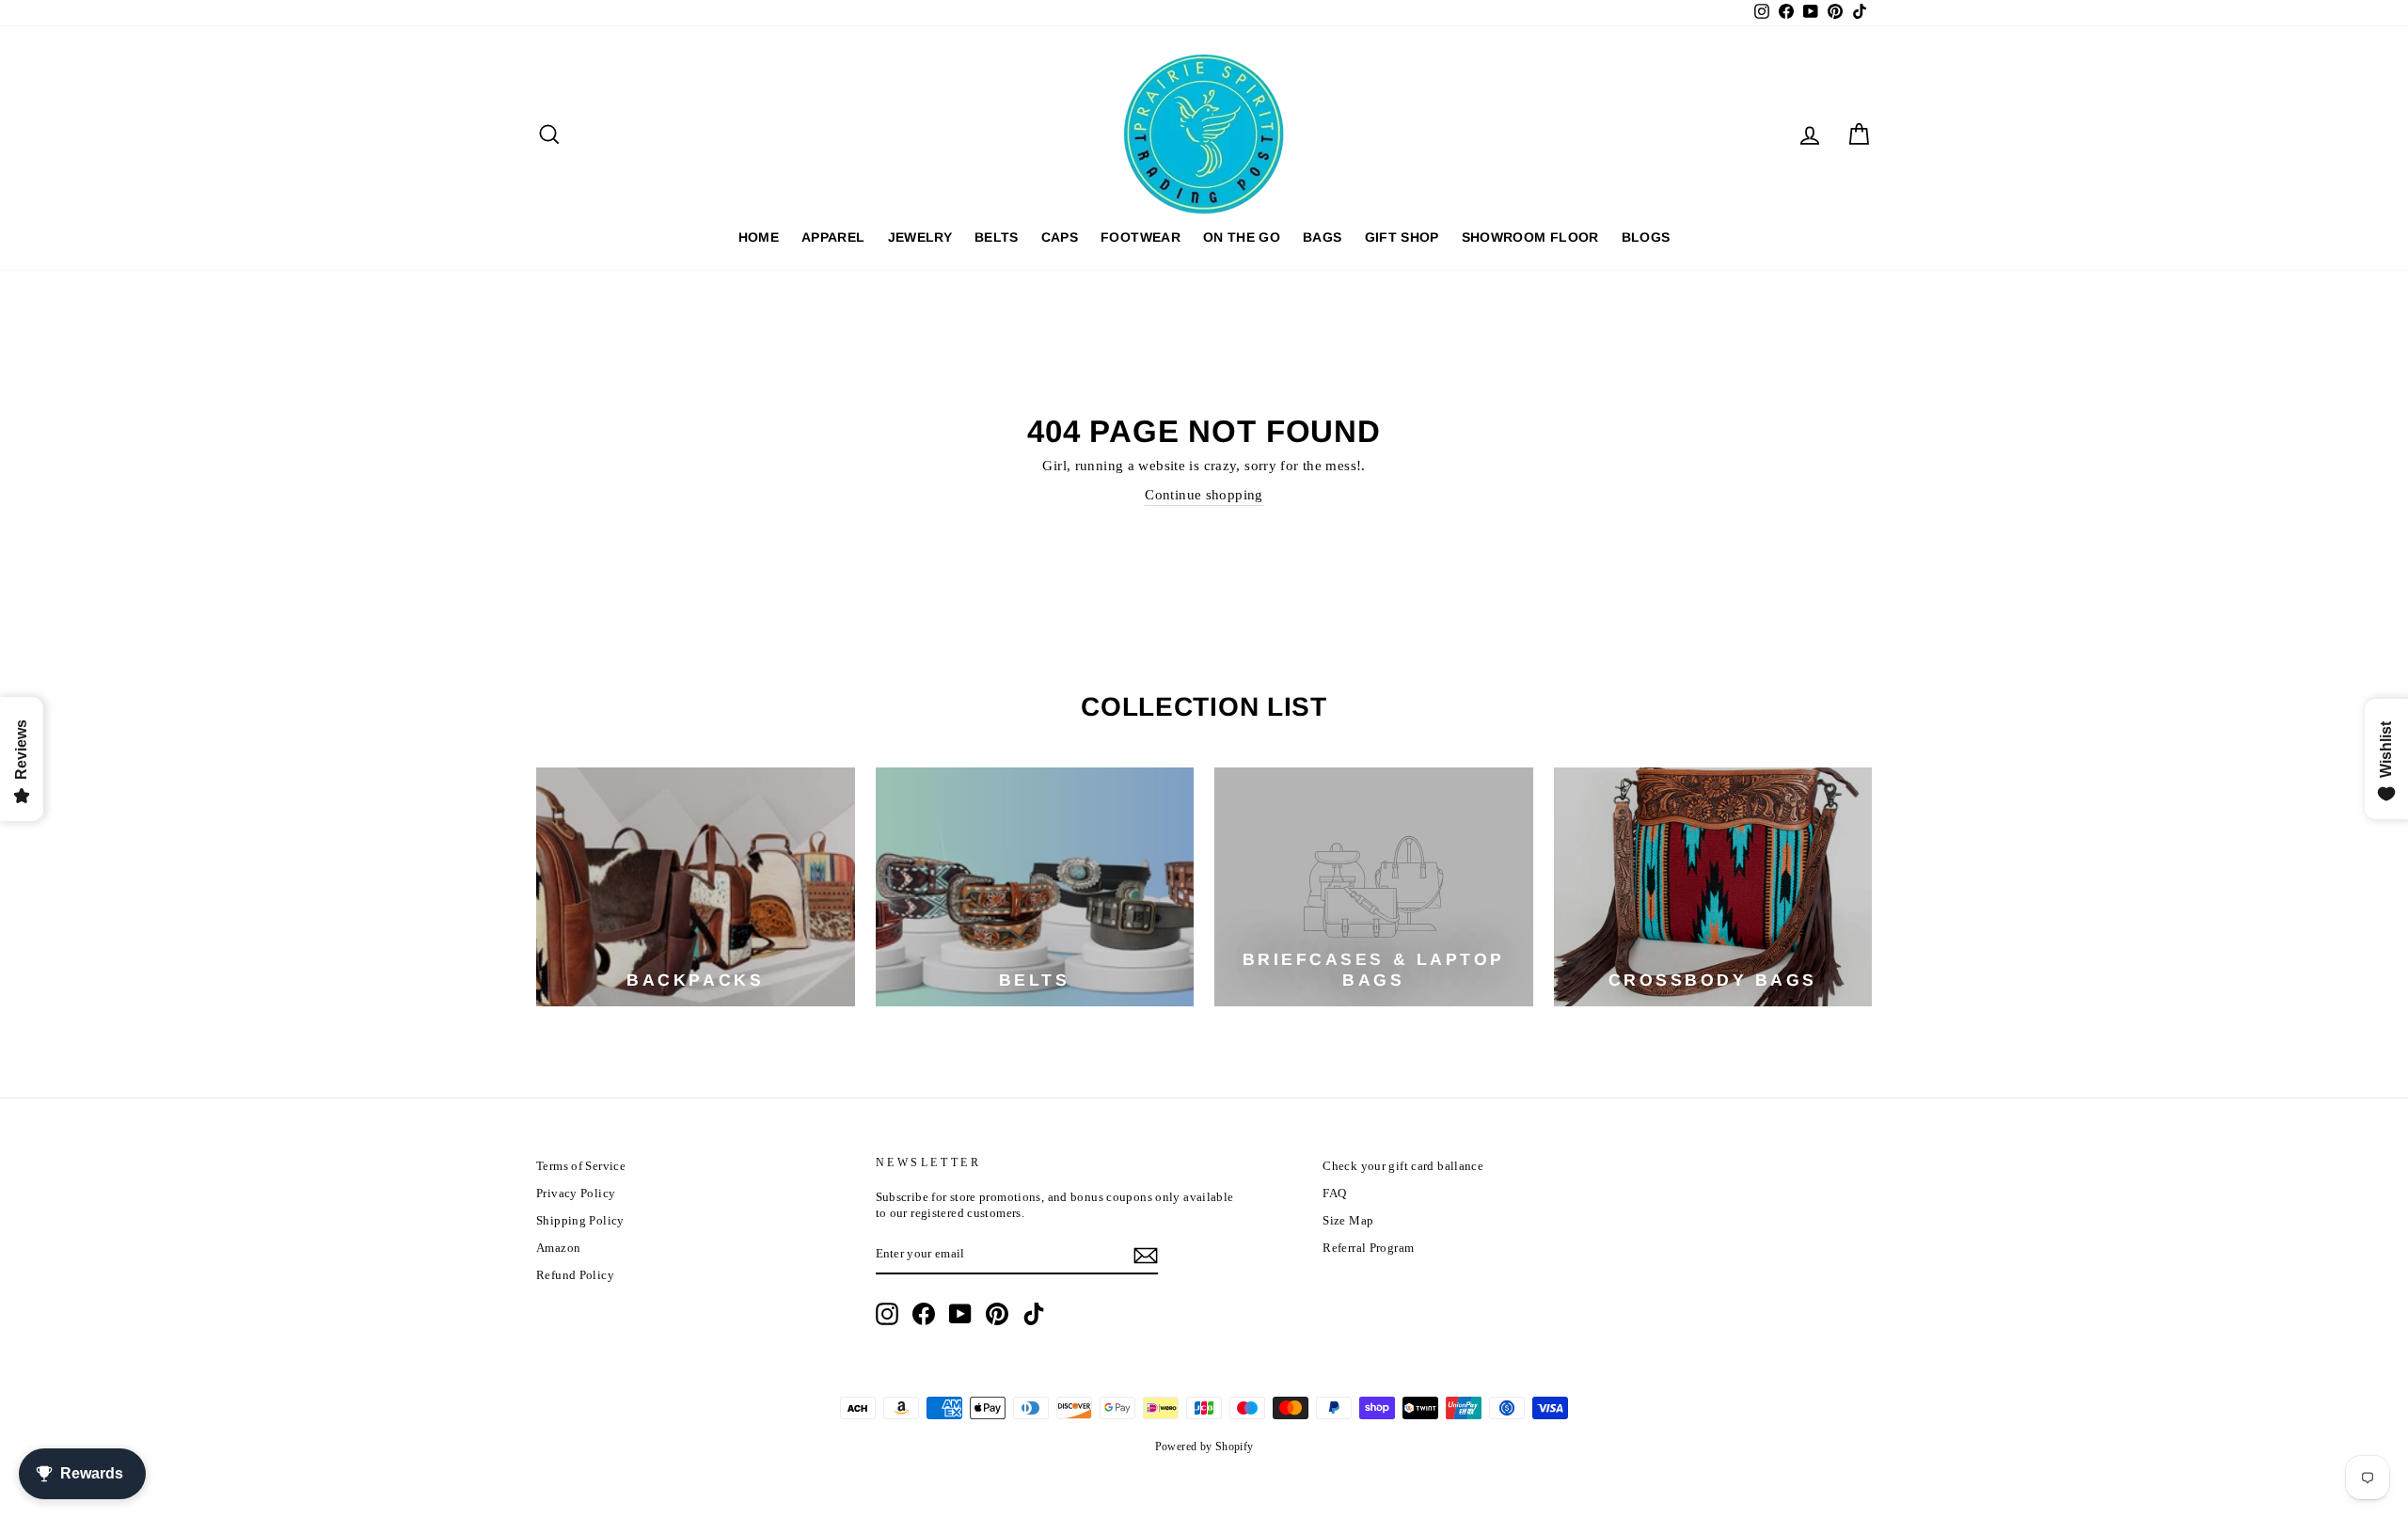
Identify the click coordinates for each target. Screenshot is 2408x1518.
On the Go (1242, 237)
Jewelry (920, 237)
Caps (1060, 237)
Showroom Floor (1530, 237)
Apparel (833, 237)
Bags (1322, 237)
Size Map (1348, 1221)
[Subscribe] (1146, 1256)
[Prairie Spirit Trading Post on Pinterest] (997, 1314)
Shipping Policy (580, 1221)
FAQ (1334, 1194)
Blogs (1646, 237)
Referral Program (1368, 1248)
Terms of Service (581, 1166)
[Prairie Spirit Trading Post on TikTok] (1034, 1314)
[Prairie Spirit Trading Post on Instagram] (887, 1314)
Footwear (1141, 237)
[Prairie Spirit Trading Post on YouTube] (960, 1314)
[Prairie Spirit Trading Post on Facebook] (924, 1314)
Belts (997, 237)
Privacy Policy (576, 1194)
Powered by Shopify (1204, 1447)
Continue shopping (1204, 495)
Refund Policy (575, 1275)
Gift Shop (1402, 237)
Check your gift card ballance (1403, 1166)
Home (759, 237)
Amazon (558, 1248)
